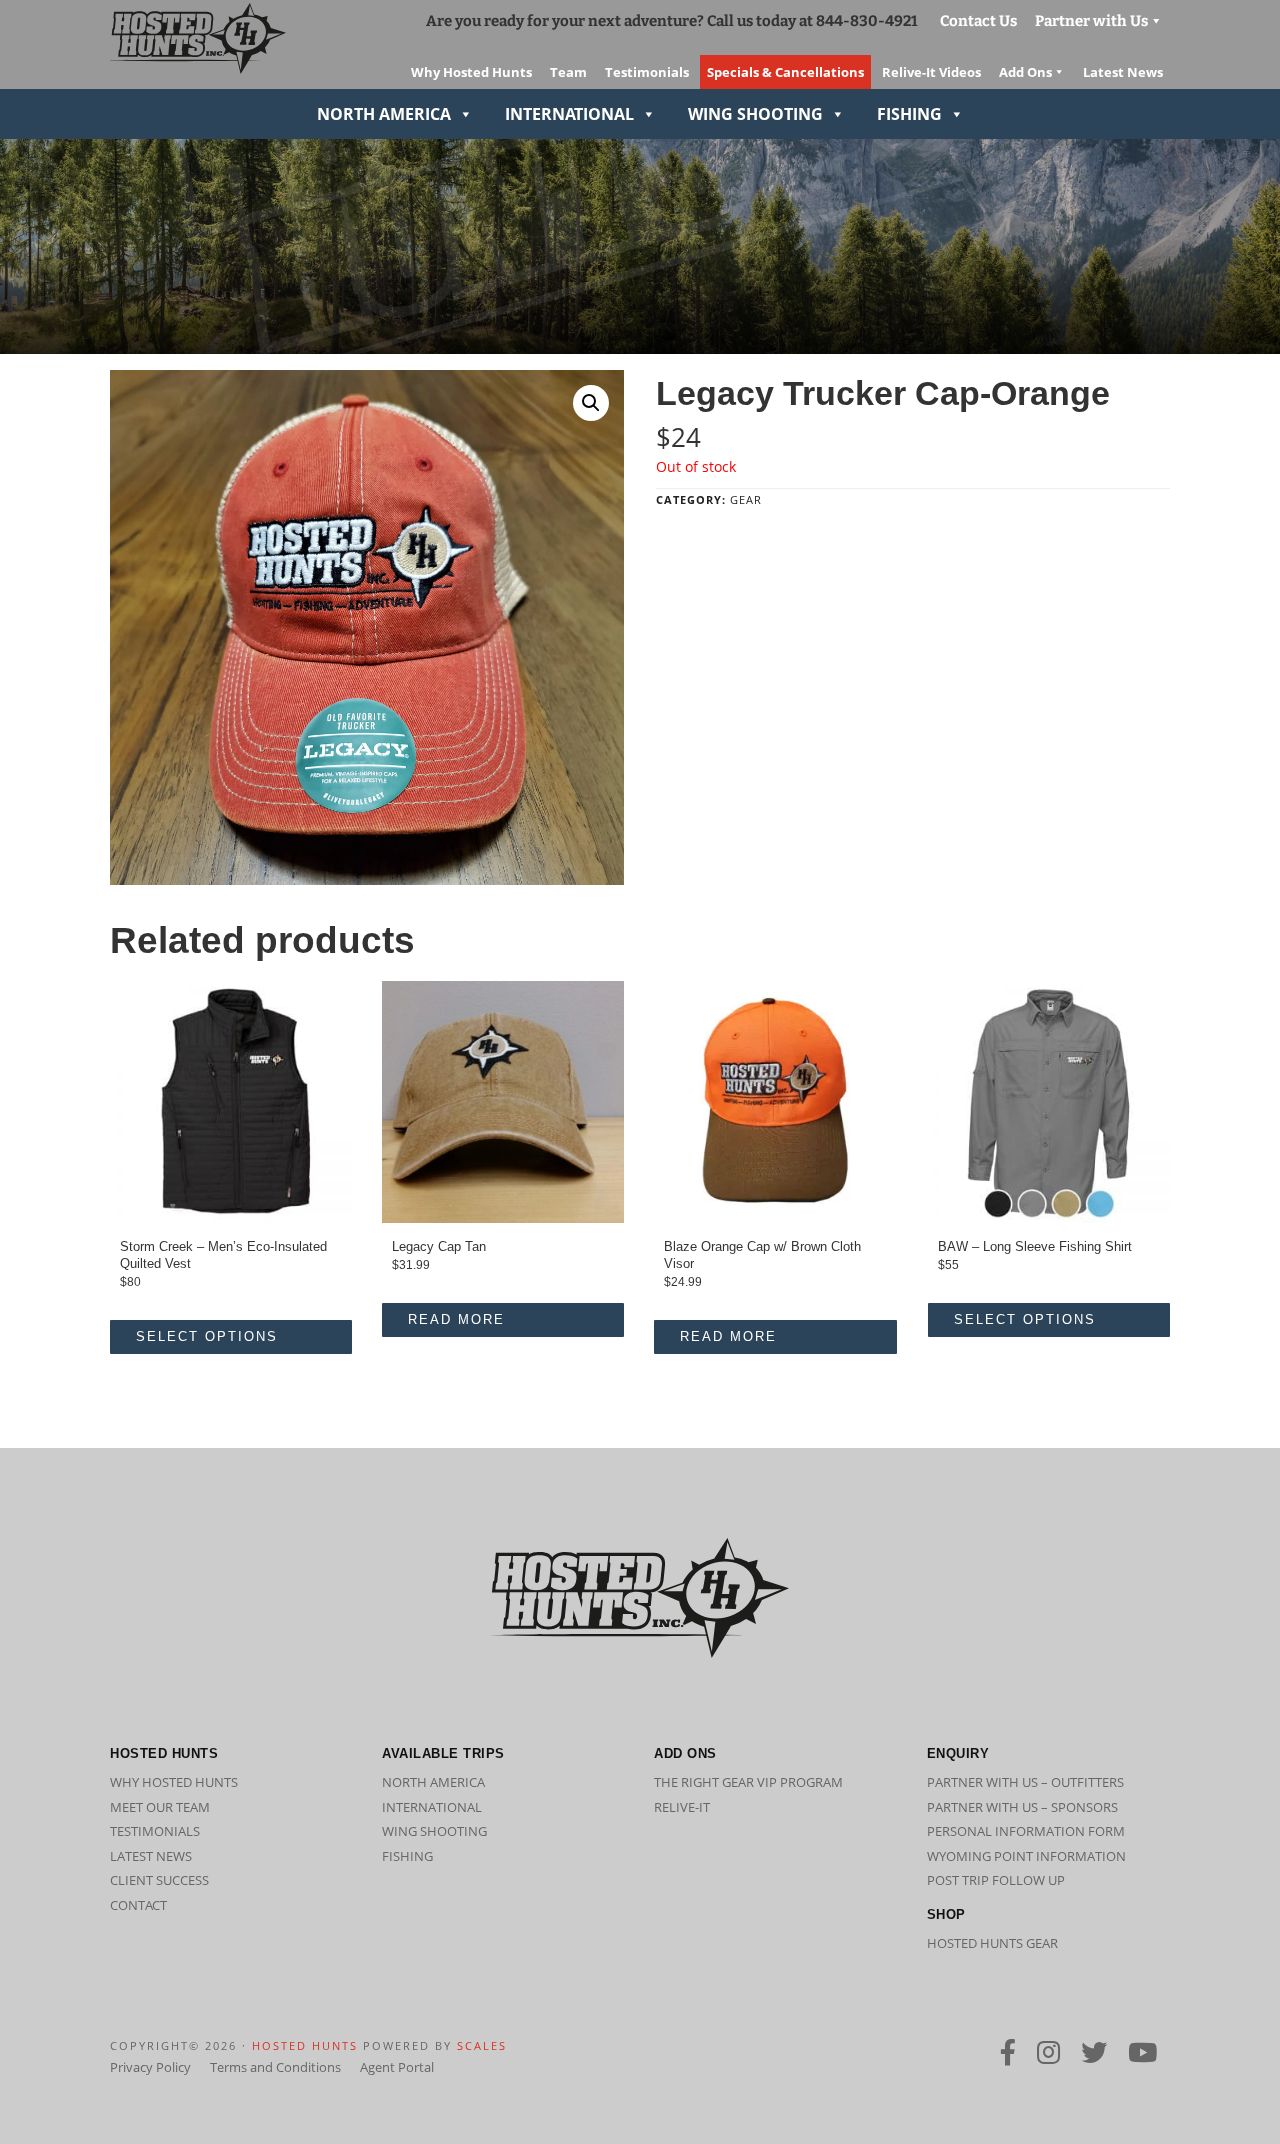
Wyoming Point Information (1026, 1856)
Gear (746, 499)
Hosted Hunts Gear (992, 1943)
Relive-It (682, 1807)
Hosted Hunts (305, 2045)
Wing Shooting (755, 114)
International (569, 114)
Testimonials (155, 1831)
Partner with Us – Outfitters (1025, 1782)
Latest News (151, 1856)
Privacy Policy (150, 2067)
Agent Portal (397, 2067)
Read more (456, 1319)
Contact (138, 1905)
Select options (207, 1336)
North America (384, 114)
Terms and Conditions (275, 2067)
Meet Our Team (160, 1807)
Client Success (159, 1880)
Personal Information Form (1026, 1831)
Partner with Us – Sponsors (1022, 1807)
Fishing (909, 114)
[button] (591, 403)
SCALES (482, 2045)
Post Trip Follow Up (996, 1880)
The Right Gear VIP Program (748, 1782)
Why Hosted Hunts (174, 1782)
